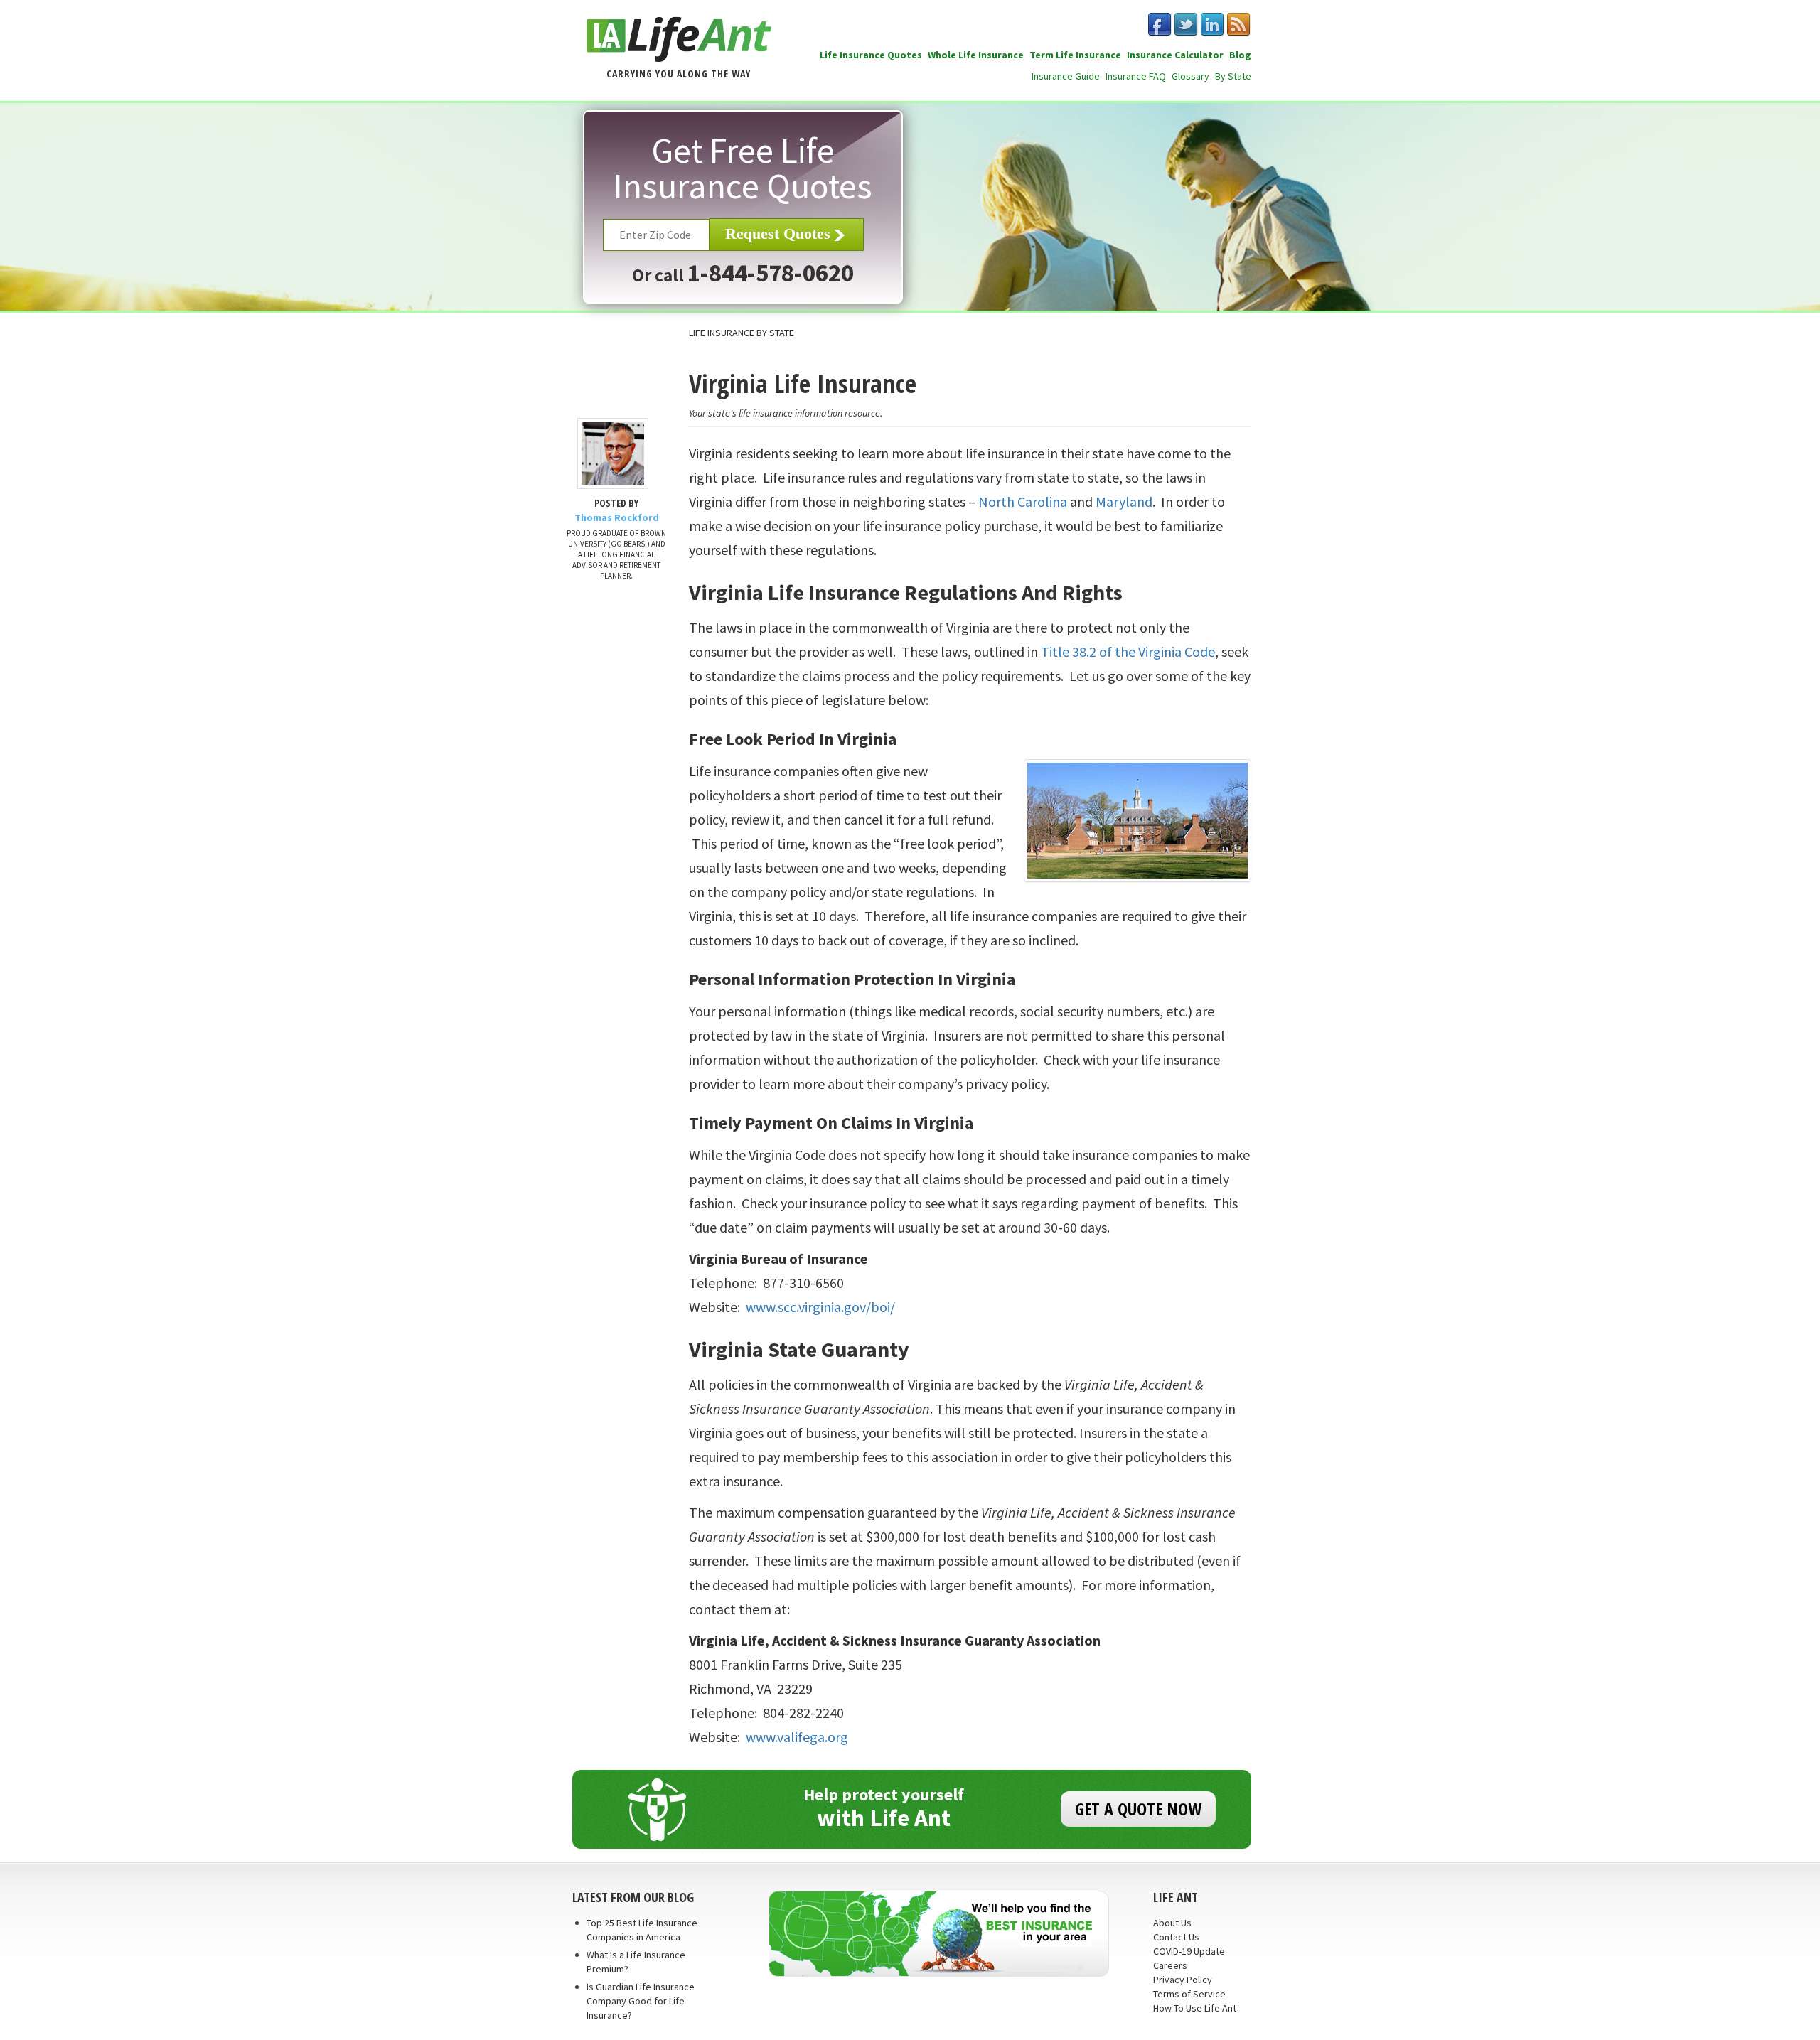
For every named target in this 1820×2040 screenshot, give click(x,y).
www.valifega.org (797, 1737)
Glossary (1190, 76)
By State (1233, 76)
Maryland (1124, 501)
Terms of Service (1189, 1994)
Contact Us (1176, 1937)
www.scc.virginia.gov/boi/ (820, 1307)
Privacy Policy (1183, 1980)
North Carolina (1023, 501)
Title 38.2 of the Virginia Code (1128, 651)
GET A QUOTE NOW (1138, 1809)
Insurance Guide (1066, 76)
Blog (1240, 55)
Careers (1170, 1965)
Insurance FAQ (1136, 76)
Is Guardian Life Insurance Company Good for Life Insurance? (641, 2001)
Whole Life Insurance (976, 55)
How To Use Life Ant (1195, 2008)
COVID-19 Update (1189, 1951)
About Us (1172, 1923)
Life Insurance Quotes (871, 55)
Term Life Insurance (1075, 55)
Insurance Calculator (1175, 55)
